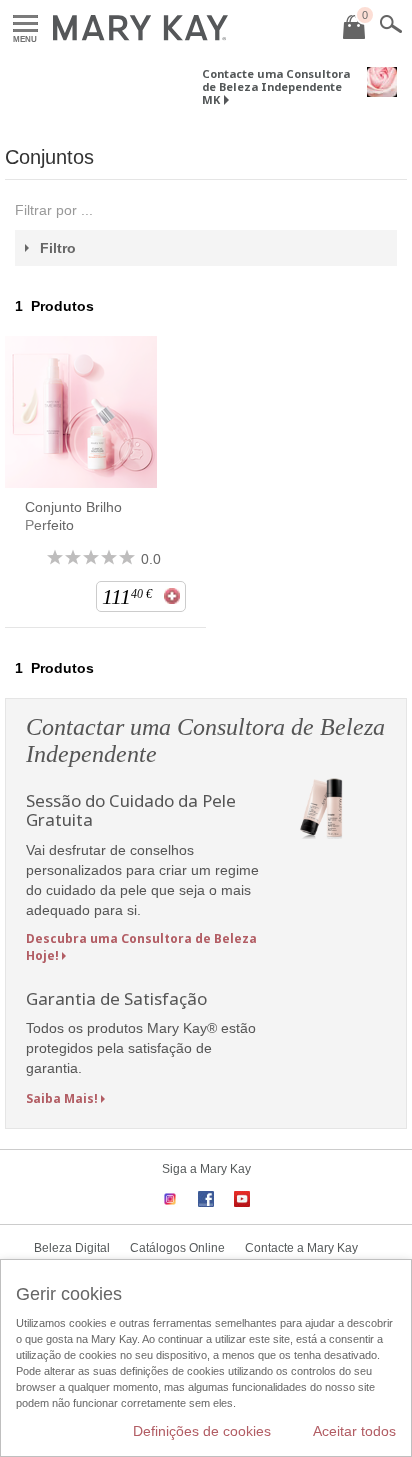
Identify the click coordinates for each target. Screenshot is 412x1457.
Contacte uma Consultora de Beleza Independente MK (276, 86)
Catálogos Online (177, 1248)
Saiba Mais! (62, 1098)
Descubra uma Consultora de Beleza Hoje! (141, 947)
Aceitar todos (354, 1431)
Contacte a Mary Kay (301, 1248)
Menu (25, 24)
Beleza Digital (72, 1248)
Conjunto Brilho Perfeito (73, 516)
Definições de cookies (202, 1431)
